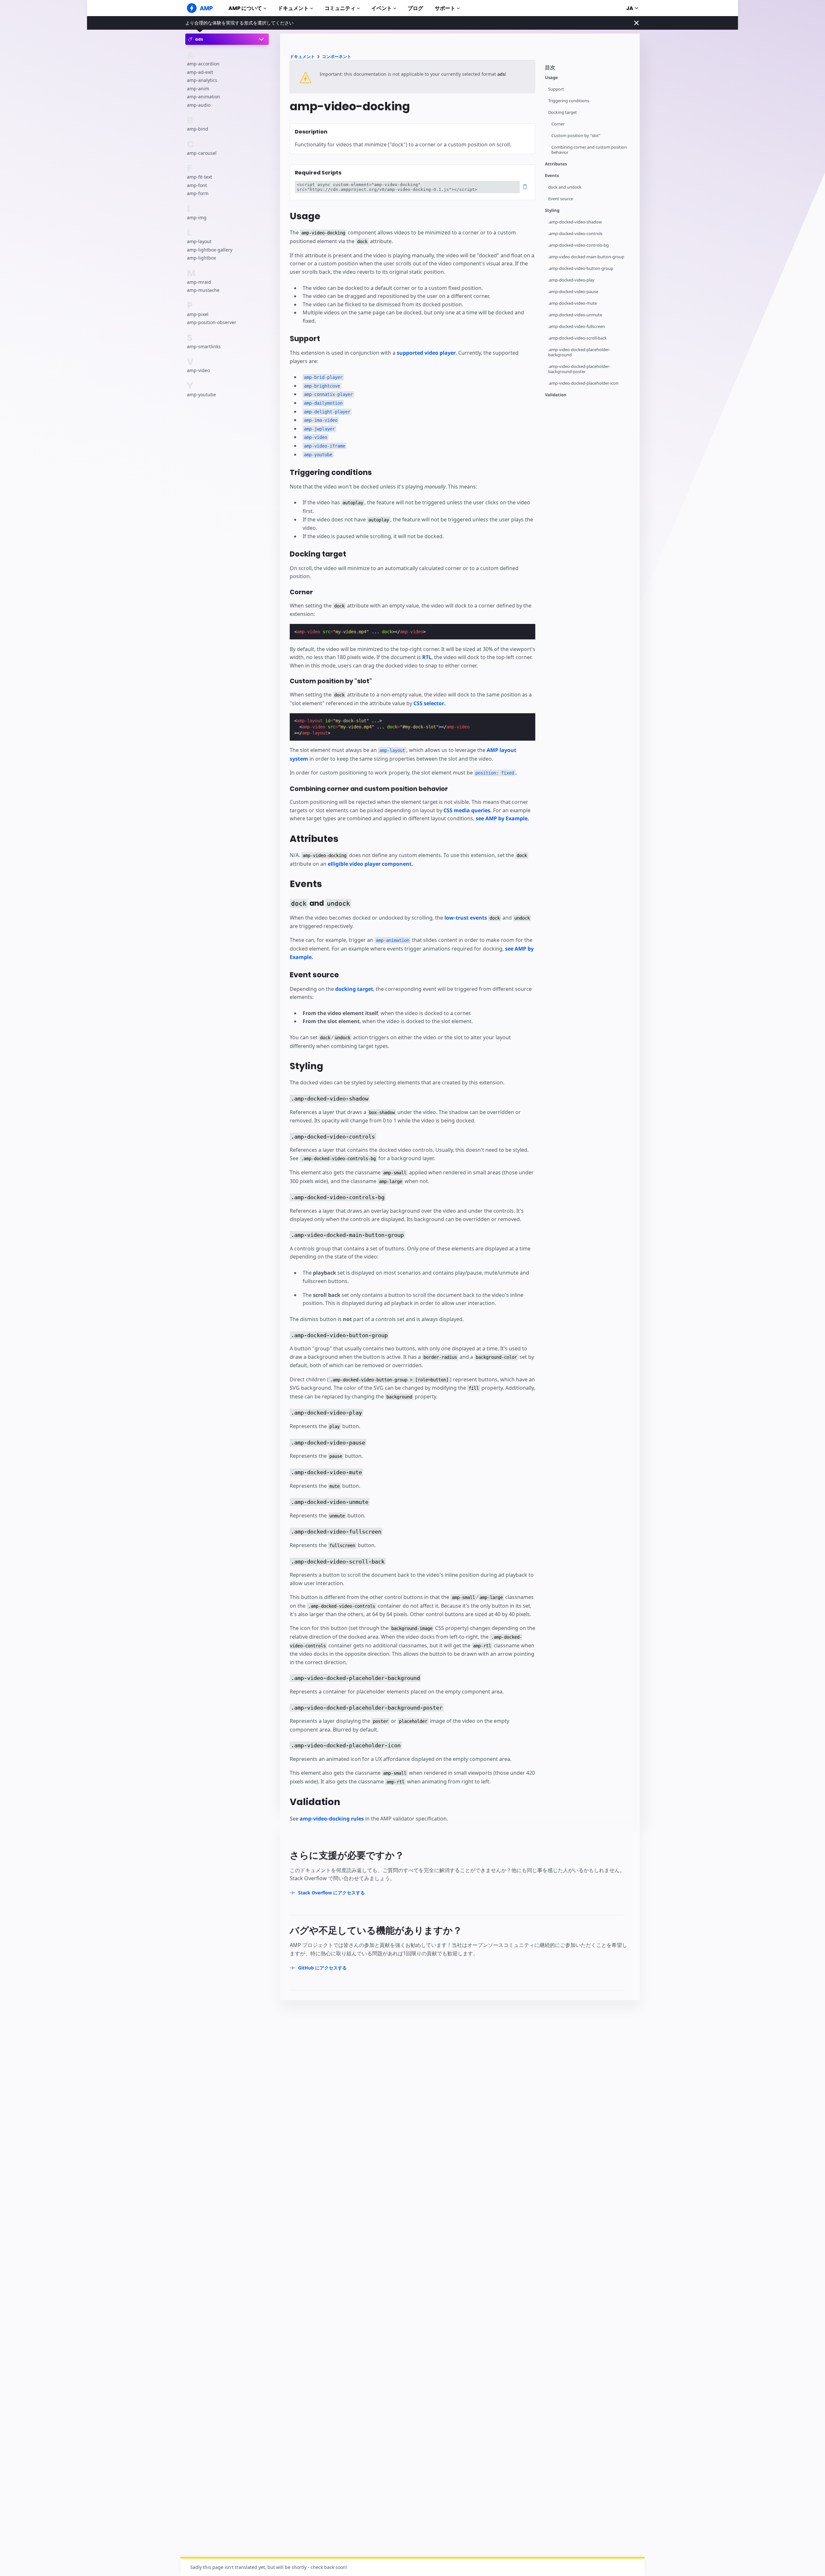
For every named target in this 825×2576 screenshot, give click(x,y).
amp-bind (198, 129)
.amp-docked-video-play (571, 280)
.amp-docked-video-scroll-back (577, 338)
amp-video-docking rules (332, 1819)
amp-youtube (201, 395)
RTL (427, 657)
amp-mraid (199, 282)
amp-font (197, 185)
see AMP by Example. (502, 818)
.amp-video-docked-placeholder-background (579, 352)
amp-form (198, 194)
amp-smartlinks (204, 346)
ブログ (415, 8)
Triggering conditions (569, 101)
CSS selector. (430, 703)
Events (552, 176)
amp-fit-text (199, 177)
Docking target (563, 112)
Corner (558, 124)
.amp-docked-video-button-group (581, 268)
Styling (552, 210)
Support (556, 89)
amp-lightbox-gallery (210, 250)
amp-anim (198, 89)
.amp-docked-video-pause (573, 292)
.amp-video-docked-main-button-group (586, 257)
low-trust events (466, 918)
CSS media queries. (468, 810)
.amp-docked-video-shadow (575, 222)
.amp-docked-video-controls (575, 234)
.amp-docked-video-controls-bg (578, 245)
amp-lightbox (201, 258)
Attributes (556, 164)
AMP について (245, 8)
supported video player (426, 353)
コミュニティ (340, 8)
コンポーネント (337, 57)
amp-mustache (203, 290)
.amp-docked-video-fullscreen (577, 326)
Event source (561, 199)
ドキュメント (293, 8)
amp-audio (199, 105)
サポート (445, 8)
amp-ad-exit (200, 72)
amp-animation (204, 97)
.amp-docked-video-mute (573, 303)
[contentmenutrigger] (589, 69)
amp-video (198, 370)
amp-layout (199, 242)
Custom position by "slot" (576, 136)
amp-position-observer (212, 323)
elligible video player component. (370, 864)
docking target (354, 989)
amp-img (197, 217)
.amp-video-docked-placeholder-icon (583, 383)
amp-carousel (202, 153)
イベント (382, 8)
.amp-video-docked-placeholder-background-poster (579, 369)
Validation (556, 395)
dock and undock (565, 187)
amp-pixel (198, 314)
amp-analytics (202, 80)
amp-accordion (203, 64)
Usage (551, 78)
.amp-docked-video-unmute (575, 315)
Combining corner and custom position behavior (589, 150)
